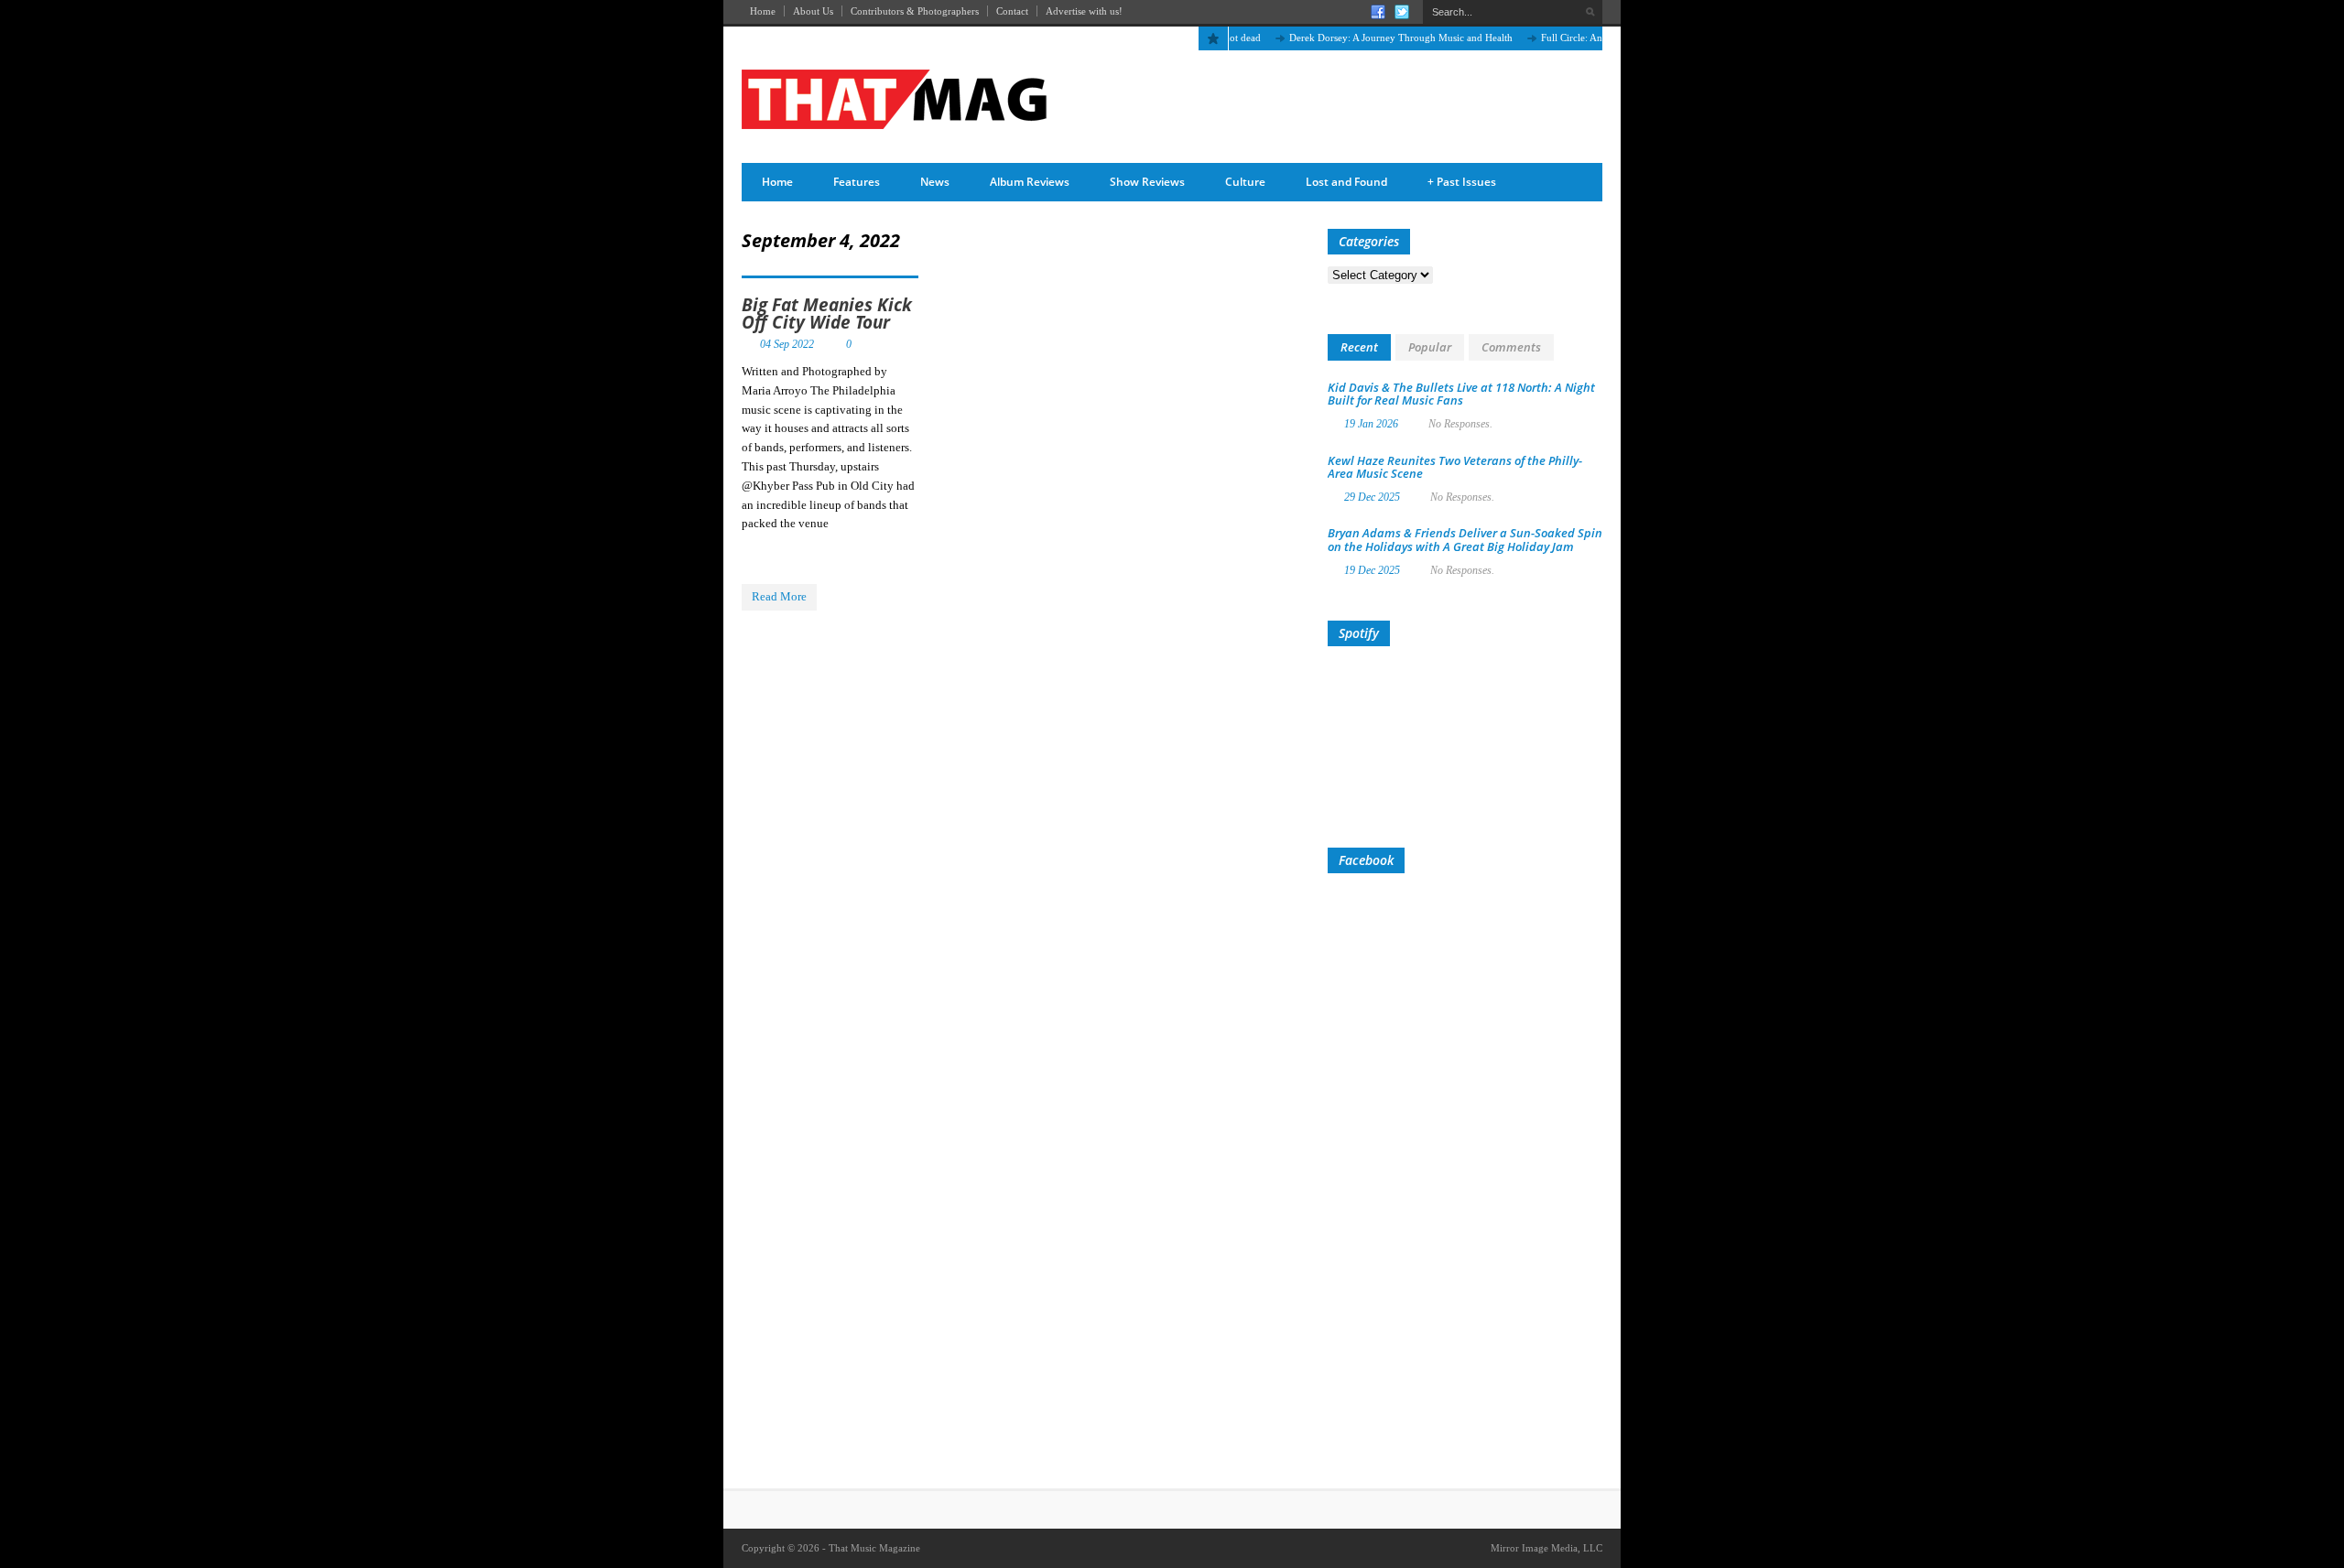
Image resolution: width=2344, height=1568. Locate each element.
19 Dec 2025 (1372, 570)
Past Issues (1462, 182)
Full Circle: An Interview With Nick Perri (1598, 38)
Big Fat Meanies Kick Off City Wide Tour (827, 314)
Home (763, 11)
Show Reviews (1147, 182)
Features (857, 182)
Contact (1012, 11)
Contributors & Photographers (915, 11)
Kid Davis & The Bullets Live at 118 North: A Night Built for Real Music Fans (1461, 394)
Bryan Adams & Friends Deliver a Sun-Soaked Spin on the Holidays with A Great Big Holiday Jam (1465, 539)
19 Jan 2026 (1371, 424)
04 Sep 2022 (787, 344)
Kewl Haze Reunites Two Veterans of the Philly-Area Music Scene (1455, 467)
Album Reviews (1030, 182)
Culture (1245, 182)
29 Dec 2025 (1372, 497)
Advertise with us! (1084, 11)
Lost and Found (1346, 182)
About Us (813, 11)
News (935, 182)
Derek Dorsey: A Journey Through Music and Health (1372, 38)
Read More (779, 596)
